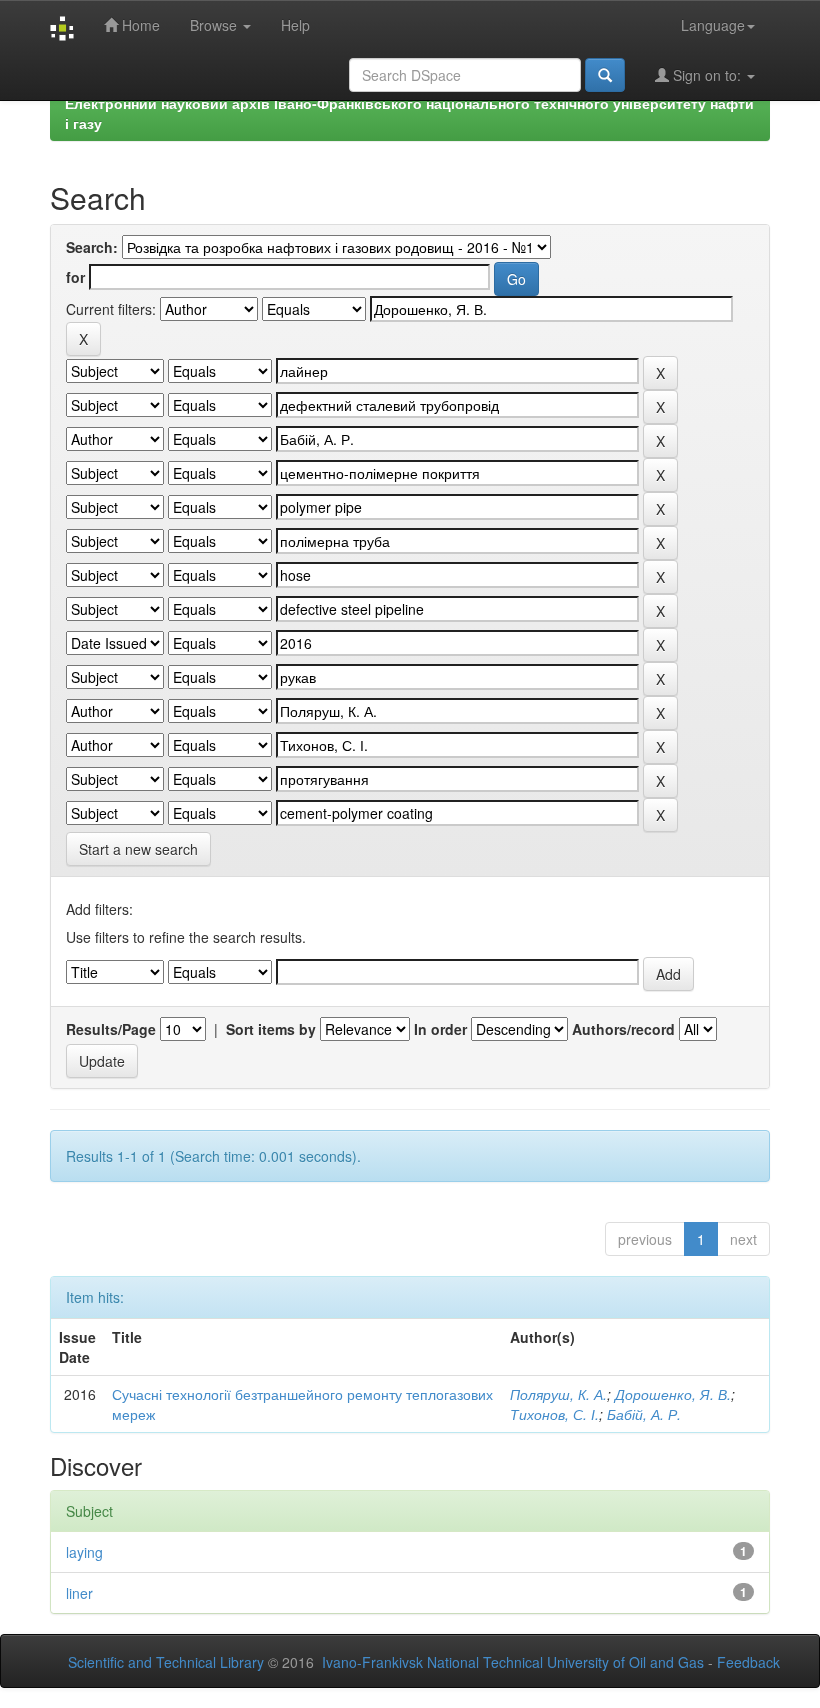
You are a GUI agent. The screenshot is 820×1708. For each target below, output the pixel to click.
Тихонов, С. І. (554, 1414)
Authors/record (623, 1029)
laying (84, 1552)
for (75, 277)
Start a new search (138, 849)
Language (713, 25)
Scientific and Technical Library (166, 1662)
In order (440, 1029)
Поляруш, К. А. (558, 1394)
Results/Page (111, 1029)
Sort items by (271, 1029)
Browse (215, 25)
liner (79, 1593)
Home (139, 25)
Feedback (748, 1662)
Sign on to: (707, 75)
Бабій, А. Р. (644, 1414)
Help (295, 25)
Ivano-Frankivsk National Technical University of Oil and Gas (513, 1662)
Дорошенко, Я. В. (673, 1394)
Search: (92, 247)
